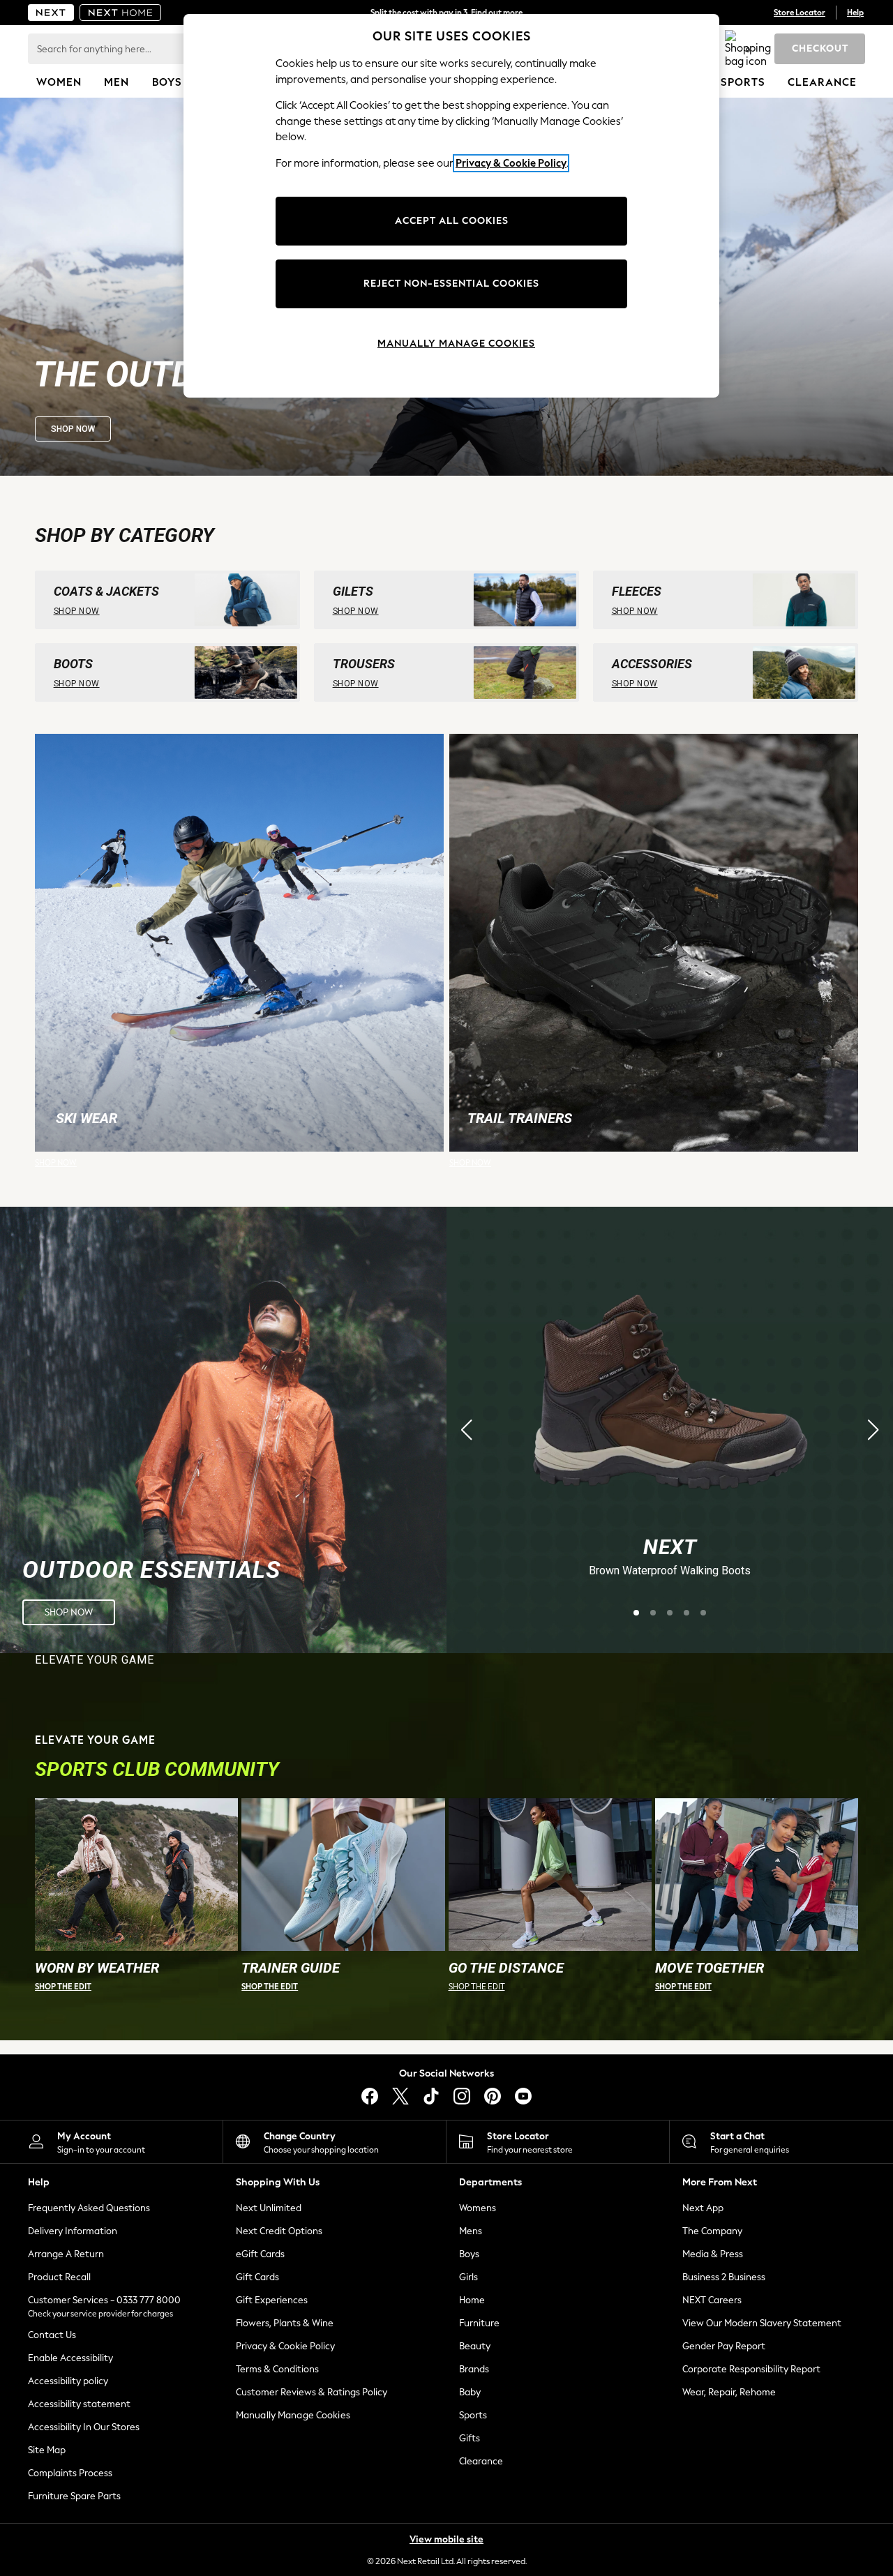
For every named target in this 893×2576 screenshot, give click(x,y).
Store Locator (800, 13)
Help (855, 13)
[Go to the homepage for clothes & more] (51, 13)
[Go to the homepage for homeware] (121, 13)
